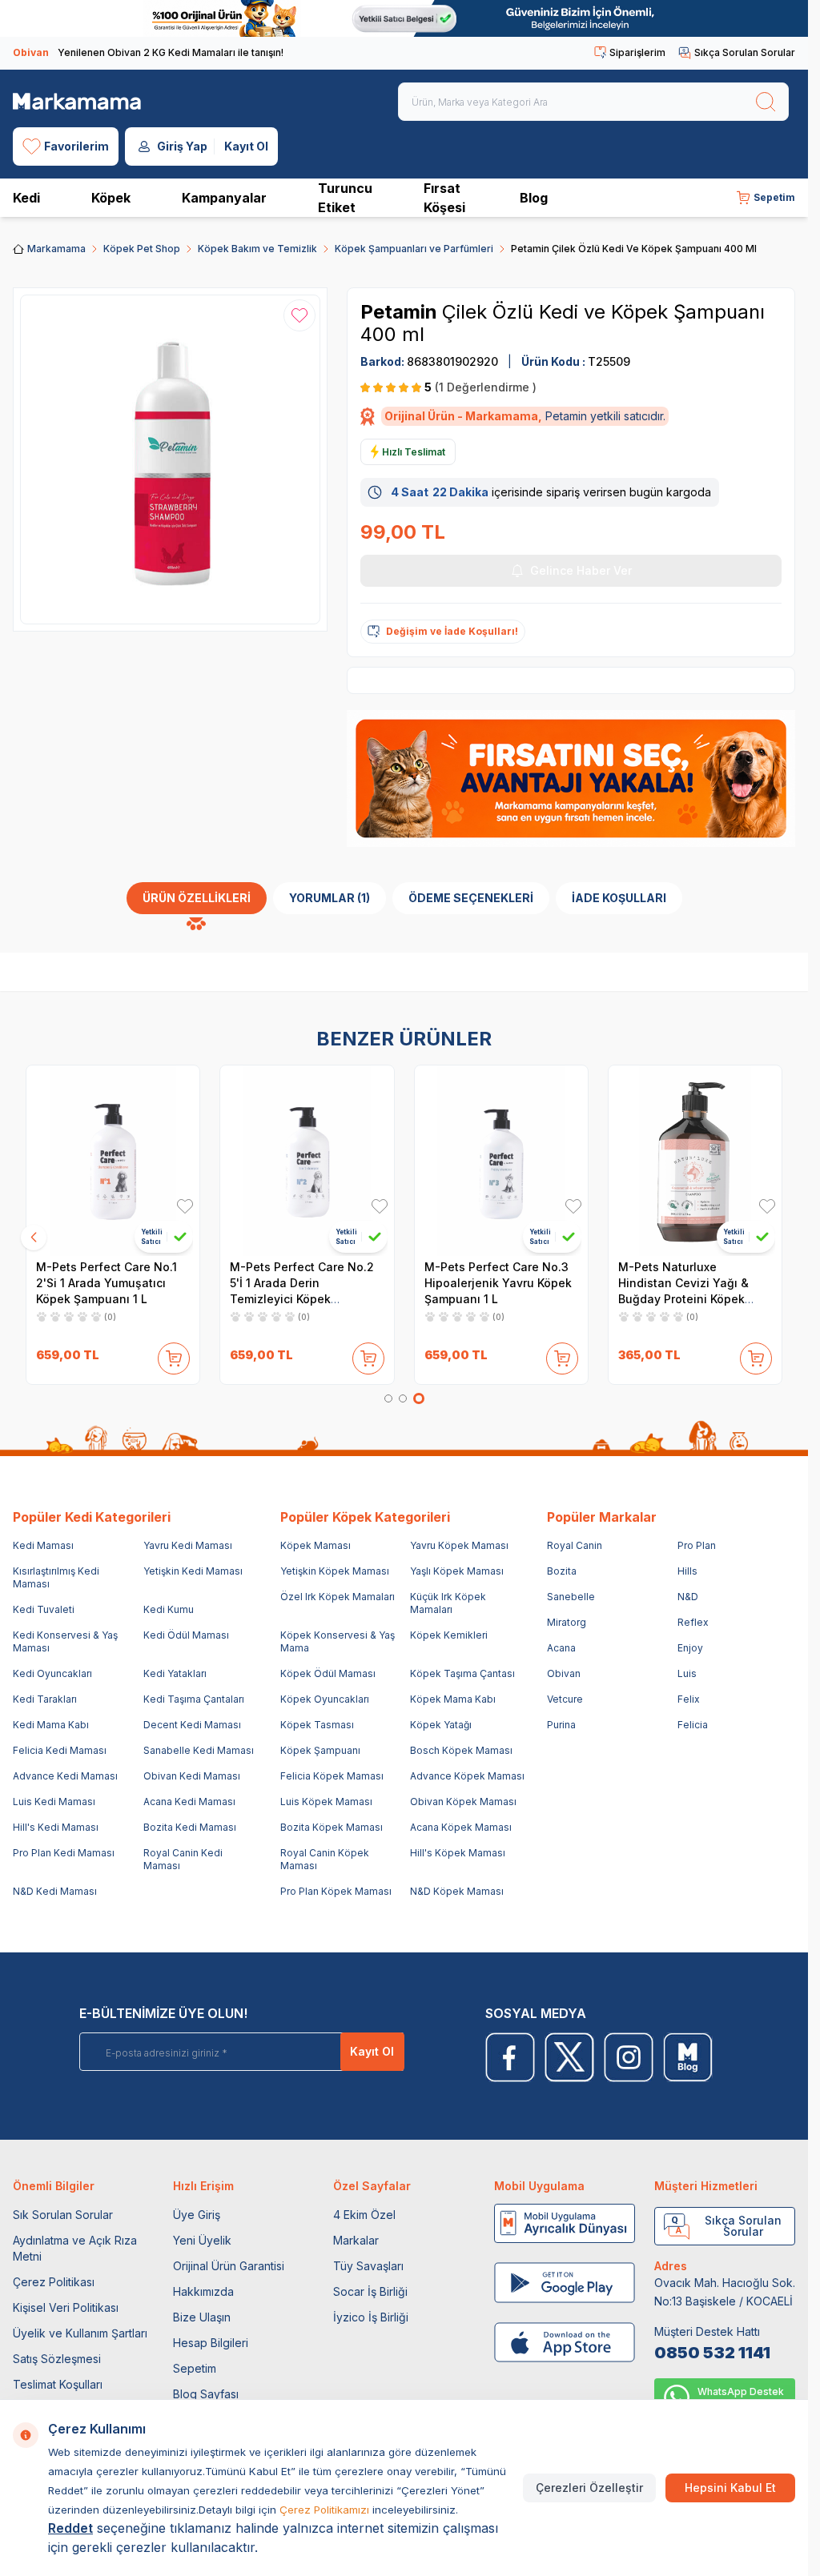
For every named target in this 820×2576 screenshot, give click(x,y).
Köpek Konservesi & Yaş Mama (338, 1641)
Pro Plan (697, 1545)
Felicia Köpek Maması (332, 1776)
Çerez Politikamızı (324, 2510)
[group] (170, 459)
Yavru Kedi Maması (188, 1545)
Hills (687, 1571)
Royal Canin (575, 1545)
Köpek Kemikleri (449, 1635)
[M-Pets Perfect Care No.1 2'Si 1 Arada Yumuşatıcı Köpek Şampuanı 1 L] (113, 1161)
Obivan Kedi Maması (192, 1776)
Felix (689, 1699)
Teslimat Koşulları (58, 2384)
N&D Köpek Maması (457, 1891)
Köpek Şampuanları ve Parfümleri (414, 249)
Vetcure (565, 1699)
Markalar (356, 2240)
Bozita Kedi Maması (190, 1827)
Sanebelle (571, 1597)
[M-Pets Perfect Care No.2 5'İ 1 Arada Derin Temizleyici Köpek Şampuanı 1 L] (307, 1161)
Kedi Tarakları (45, 1699)
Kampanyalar (224, 198)
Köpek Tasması (317, 1725)
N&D (688, 1597)
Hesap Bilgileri (211, 2343)
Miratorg (567, 1622)
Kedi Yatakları (175, 1673)
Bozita (562, 1571)
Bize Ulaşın (202, 2317)
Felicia (693, 1725)
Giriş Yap (182, 146)
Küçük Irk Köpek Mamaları (448, 1603)
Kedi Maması (43, 1545)
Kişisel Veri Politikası (66, 2307)
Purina (561, 1725)
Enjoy (690, 1648)
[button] (388, 1398)
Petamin (401, 312)
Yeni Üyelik (202, 2240)
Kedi (26, 198)
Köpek (111, 198)
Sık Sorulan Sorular (63, 2215)
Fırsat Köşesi (444, 198)
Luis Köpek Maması (326, 1802)
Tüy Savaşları (368, 2266)
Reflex (693, 1622)
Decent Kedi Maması (192, 1725)
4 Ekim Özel (364, 2215)
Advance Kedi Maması (65, 1776)
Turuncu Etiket (345, 198)
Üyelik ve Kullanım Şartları (80, 2333)
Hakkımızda (203, 2291)
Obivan (564, 1673)
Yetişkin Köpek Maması (335, 1571)
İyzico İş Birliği (371, 2317)
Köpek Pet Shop (142, 249)
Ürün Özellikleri (197, 898)
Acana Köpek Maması (461, 1827)
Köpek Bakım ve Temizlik (257, 249)
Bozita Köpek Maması (332, 1827)
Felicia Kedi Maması (60, 1750)
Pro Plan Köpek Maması (336, 1891)
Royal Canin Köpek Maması (325, 1859)
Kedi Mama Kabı (51, 1725)
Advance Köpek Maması (467, 1776)
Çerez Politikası (54, 2282)
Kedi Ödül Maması (186, 1635)
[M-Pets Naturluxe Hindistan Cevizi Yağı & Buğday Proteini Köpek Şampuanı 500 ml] (695, 1161)
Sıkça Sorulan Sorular (745, 52)
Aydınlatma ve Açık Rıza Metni (75, 2248)
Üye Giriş (197, 2215)
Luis (687, 1673)
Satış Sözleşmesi (57, 2359)
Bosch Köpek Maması (461, 1750)
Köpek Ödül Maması (328, 1673)
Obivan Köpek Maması (463, 1802)
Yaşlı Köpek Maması (457, 1571)
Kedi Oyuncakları (52, 1673)
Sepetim (195, 2368)
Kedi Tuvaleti (44, 1609)
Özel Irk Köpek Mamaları (338, 1597)
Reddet (70, 2528)
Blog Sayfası (206, 2394)
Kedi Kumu (169, 1609)
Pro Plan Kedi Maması (64, 1853)
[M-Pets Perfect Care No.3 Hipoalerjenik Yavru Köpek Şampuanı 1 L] (501, 1161)
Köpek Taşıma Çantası (462, 1673)
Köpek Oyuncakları (325, 1699)
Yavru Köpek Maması (459, 1545)
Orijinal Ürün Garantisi (229, 2266)
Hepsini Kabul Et (730, 2488)
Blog (534, 198)
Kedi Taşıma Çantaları (194, 1699)
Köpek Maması (316, 1545)
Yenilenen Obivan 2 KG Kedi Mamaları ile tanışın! (148, 52)
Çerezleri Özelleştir (589, 2488)
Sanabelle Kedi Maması (199, 1750)
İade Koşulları (619, 898)
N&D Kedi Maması (55, 1891)
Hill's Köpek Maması (458, 1853)
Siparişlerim (637, 52)
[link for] (404, 18)
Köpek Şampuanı (320, 1750)
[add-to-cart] (174, 1355)
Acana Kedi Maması (189, 1802)
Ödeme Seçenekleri (471, 898)
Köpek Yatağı (441, 1725)
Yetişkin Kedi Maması (193, 1571)
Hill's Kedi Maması (56, 1827)
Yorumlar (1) (330, 898)
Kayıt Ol (246, 146)
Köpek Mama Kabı (453, 1699)
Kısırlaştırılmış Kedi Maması (56, 1577)
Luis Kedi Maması (54, 1802)
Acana (561, 1648)
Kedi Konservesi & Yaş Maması (65, 1641)
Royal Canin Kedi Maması (183, 1859)
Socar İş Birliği (370, 2291)
